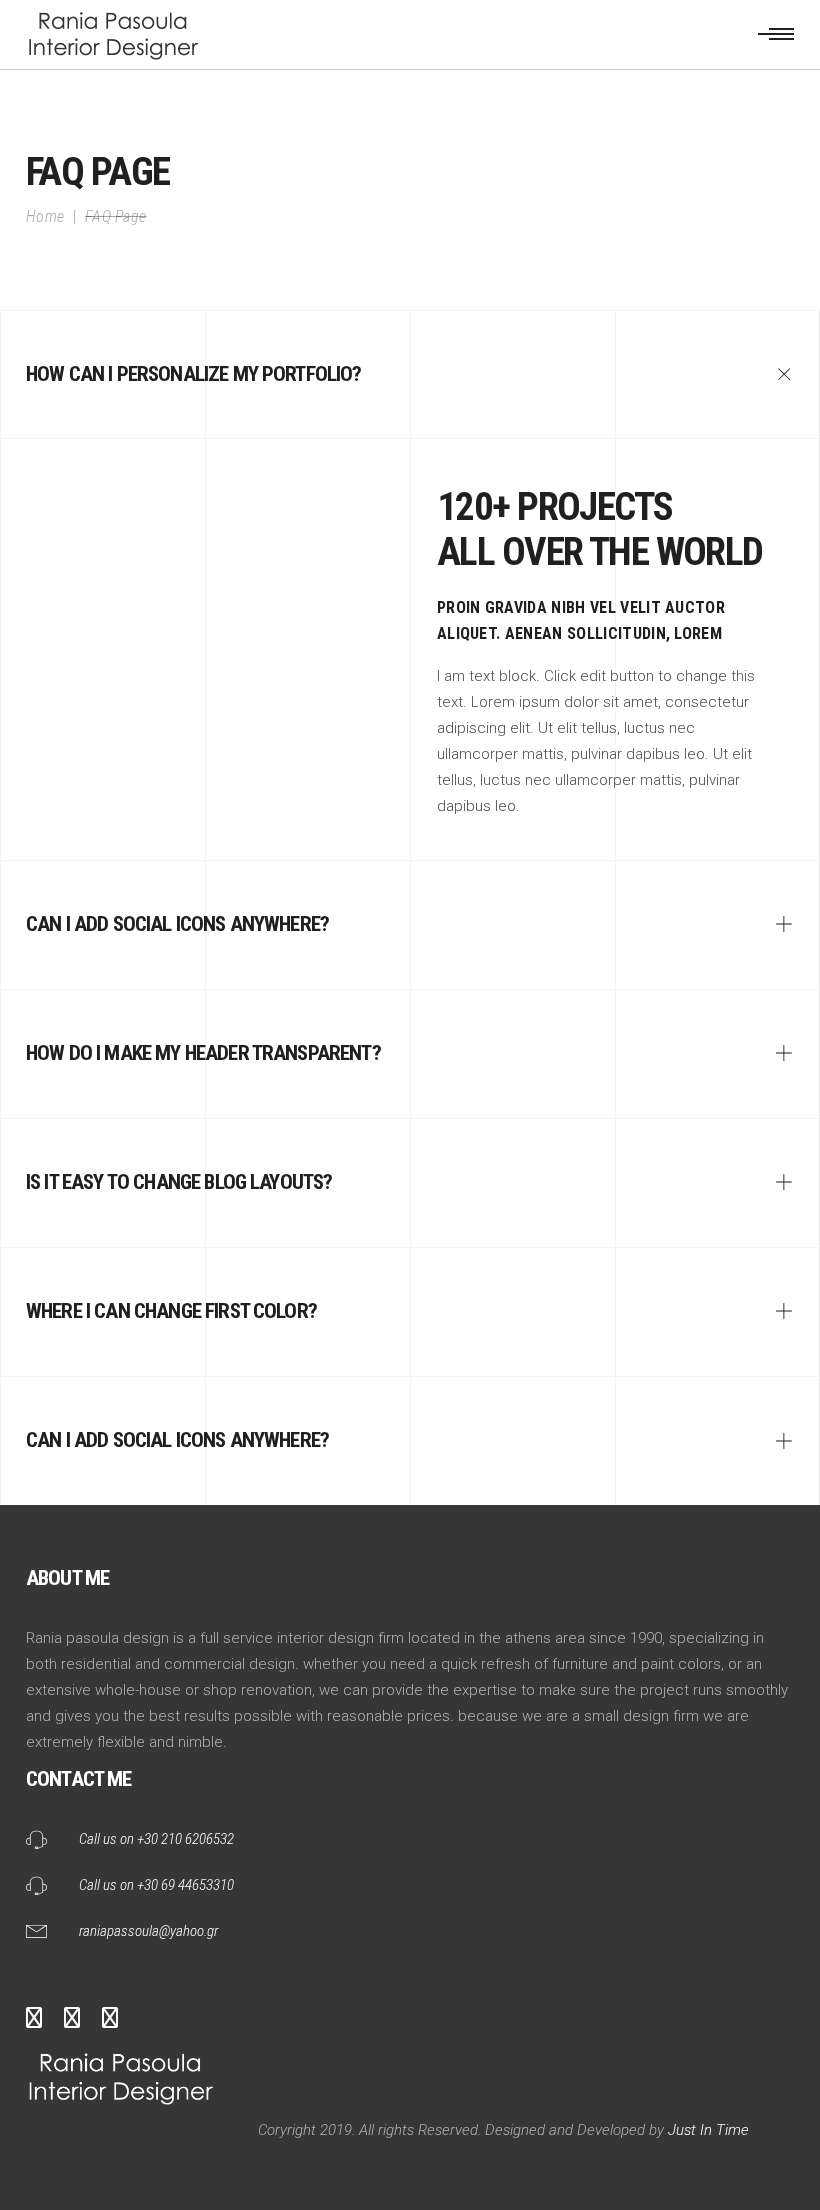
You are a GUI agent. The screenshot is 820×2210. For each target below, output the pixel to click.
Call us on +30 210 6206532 (156, 1839)
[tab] (410, 374)
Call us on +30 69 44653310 (156, 1885)
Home (45, 216)
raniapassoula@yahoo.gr (148, 1931)
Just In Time (706, 2130)
